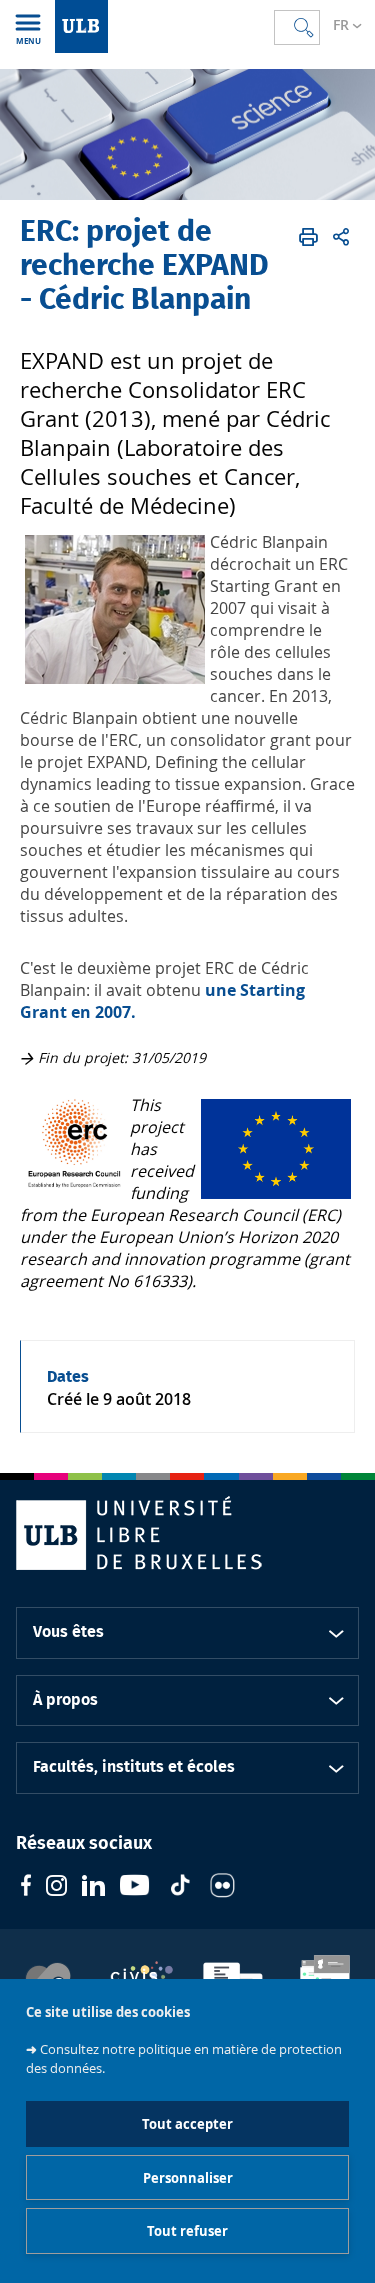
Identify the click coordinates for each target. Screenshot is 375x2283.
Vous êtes (68, 1632)
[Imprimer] (308, 237)
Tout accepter (187, 2124)
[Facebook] (26, 1887)
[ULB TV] (135, 1887)
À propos (65, 1700)
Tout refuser (187, 2231)
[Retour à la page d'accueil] (81, 26)
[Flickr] (222, 1888)
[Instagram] (56, 1888)
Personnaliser (188, 2178)
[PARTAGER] (341, 237)
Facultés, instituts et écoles (134, 1767)
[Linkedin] (93, 1888)
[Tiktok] (180, 1887)
